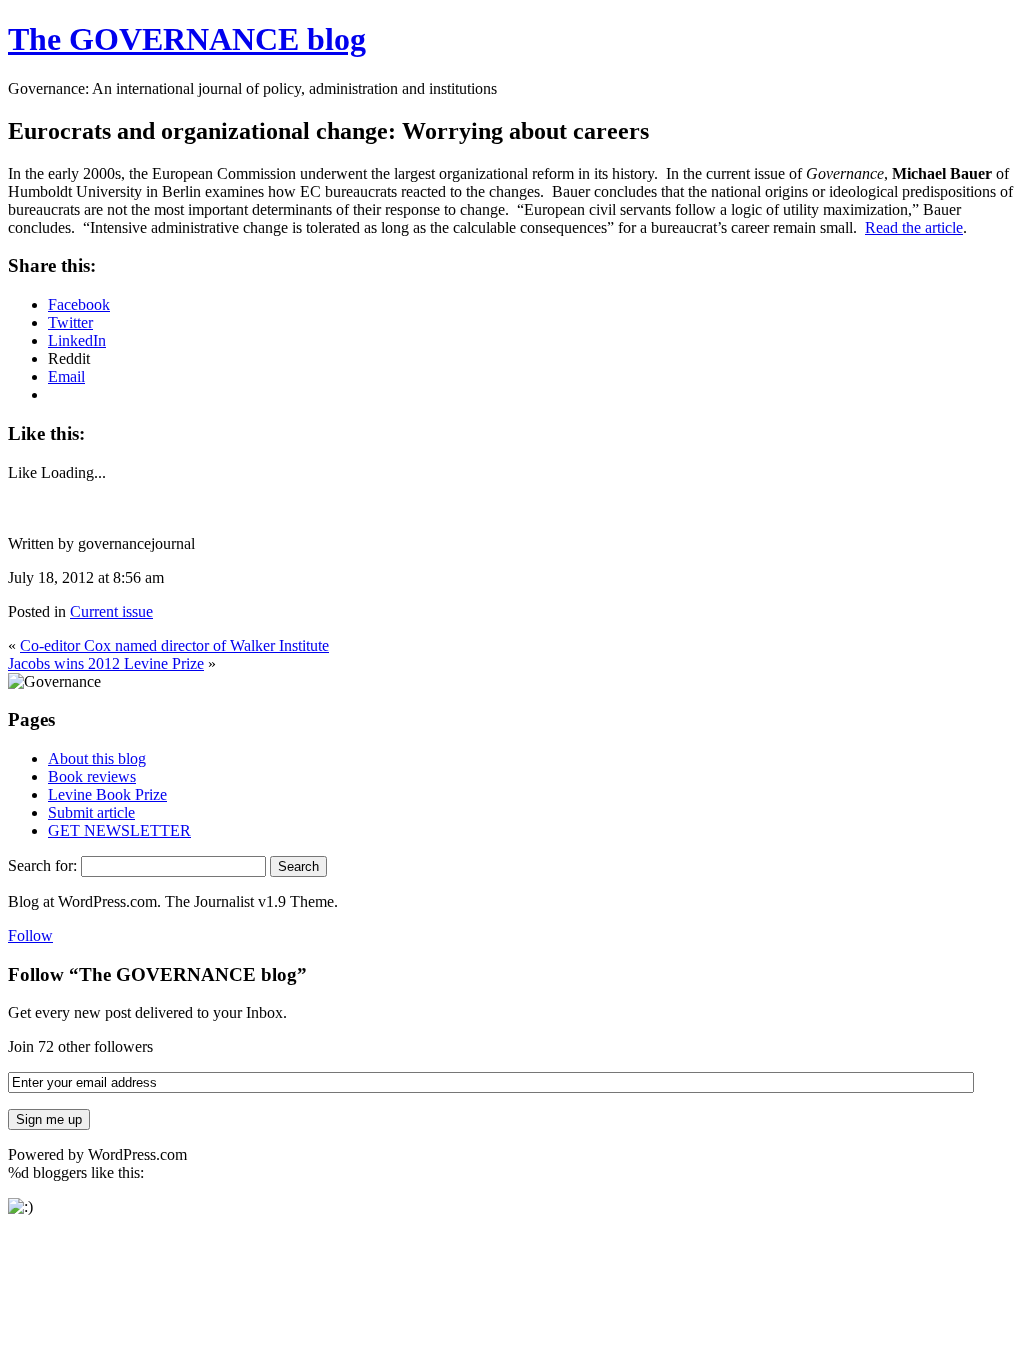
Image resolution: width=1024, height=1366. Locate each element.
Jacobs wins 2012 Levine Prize (106, 663)
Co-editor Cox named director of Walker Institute (174, 645)
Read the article (914, 227)
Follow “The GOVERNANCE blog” (157, 974)
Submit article (91, 812)
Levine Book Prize (107, 794)
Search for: (42, 865)
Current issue (111, 611)
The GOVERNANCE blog (187, 39)
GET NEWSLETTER (119, 830)
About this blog (97, 758)
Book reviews (92, 776)
